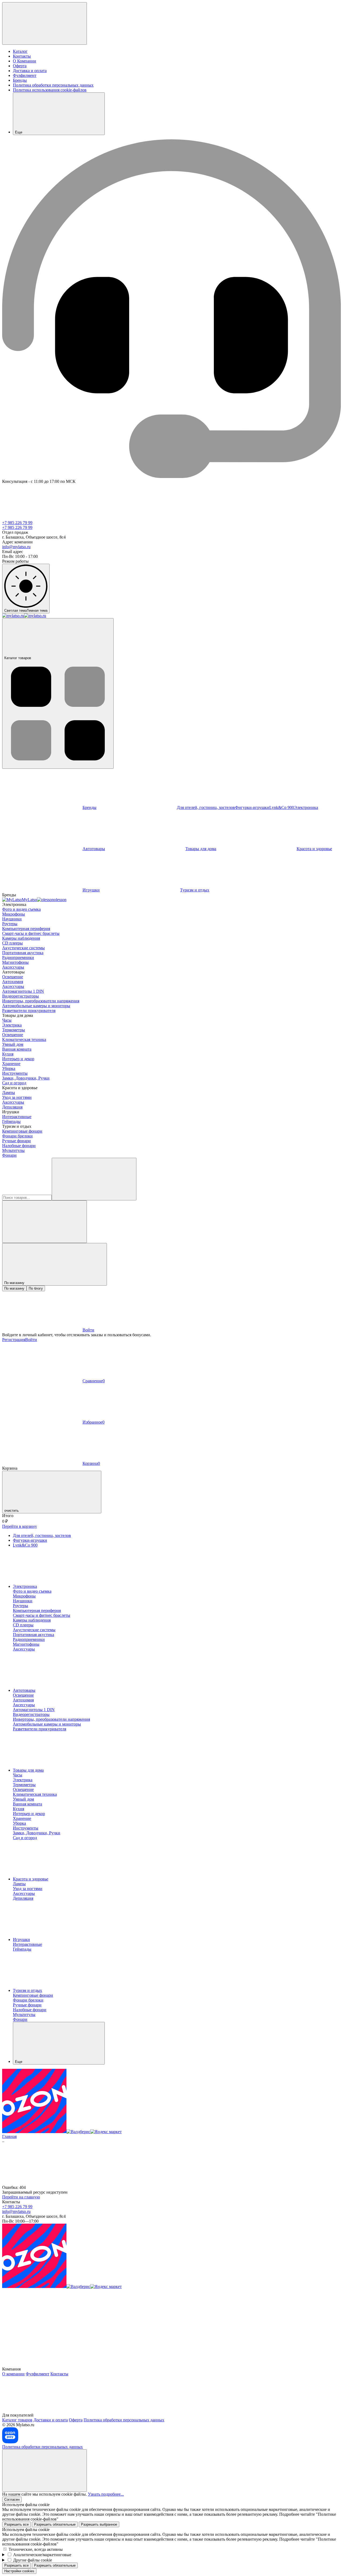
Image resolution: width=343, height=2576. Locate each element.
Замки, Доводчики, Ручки (26, 1078)
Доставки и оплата (51, 2420)
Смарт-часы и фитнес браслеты (31, 933)
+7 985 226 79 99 (17, 523)
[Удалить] (44, 1222)
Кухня (8, 1054)
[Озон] (34, 2132)
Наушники (12, 919)
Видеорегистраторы (20, 996)
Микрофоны (14, 914)
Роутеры (10, 924)
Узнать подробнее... (106, 2494)
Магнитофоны (15, 962)
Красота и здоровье (31, 1879)
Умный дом (13, 1044)
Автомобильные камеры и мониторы (36, 1006)
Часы (7, 1020)
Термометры (14, 1030)
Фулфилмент (25, 75)
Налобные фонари (19, 1146)
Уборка (9, 1068)
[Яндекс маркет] (106, 2132)
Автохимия (13, 982)
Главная (9, 2136)
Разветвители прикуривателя (29, 1011)
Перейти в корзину (20, 1526)
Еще (19, 132)
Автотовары (94, 849)
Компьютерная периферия (26, 929)
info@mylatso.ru (16, 547)
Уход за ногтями (17, 1097)
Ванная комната (17, 1049)
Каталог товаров (18, 658)
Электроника (25, 1586)
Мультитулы (13, 1150)
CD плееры (12, 943)
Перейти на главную (21, 2197)
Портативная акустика (23, 953)
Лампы (9, 1093)
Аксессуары (13, 967)
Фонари (9, 1155)
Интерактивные (17, 1117)
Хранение (11, 1064)
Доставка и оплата (30, 71)
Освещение (13, 977)
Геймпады (11, 1121)
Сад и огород (14, 1083)
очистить (12, 1511)
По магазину (14, 1288)
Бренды (20, 80)
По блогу (36, 1288)
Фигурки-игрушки (252, 807)
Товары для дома (201, 849)
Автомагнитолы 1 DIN (23, 991)
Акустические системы (23, 948)
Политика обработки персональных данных (53, 85)
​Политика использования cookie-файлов (50, 90)
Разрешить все (16, 2524)
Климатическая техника (24, 1039)
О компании (13, 2374)
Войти (31, 1340)
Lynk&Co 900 (282, 807)
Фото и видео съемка (21, 909)
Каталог (20, 51)
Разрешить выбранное (99, 2524)
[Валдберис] (78, 2132)
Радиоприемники (18, 957)
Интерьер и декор (18, 1059)
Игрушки (91, 890)
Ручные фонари (16, 1141)
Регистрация (14, 1340)
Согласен (12, 2500)
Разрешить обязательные (55, 2524)
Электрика (12, 1025)
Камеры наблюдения (21, 938)
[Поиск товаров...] (94, 1179)
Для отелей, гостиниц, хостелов (206, 807)
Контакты (22, 56)
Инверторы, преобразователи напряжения (41, 1001)
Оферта (20, 66)
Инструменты (15, 1073)
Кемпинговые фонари (22, 1131)
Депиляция (12, 1107)
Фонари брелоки (17, 1136)
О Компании (25, 61)
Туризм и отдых (195, 890)
